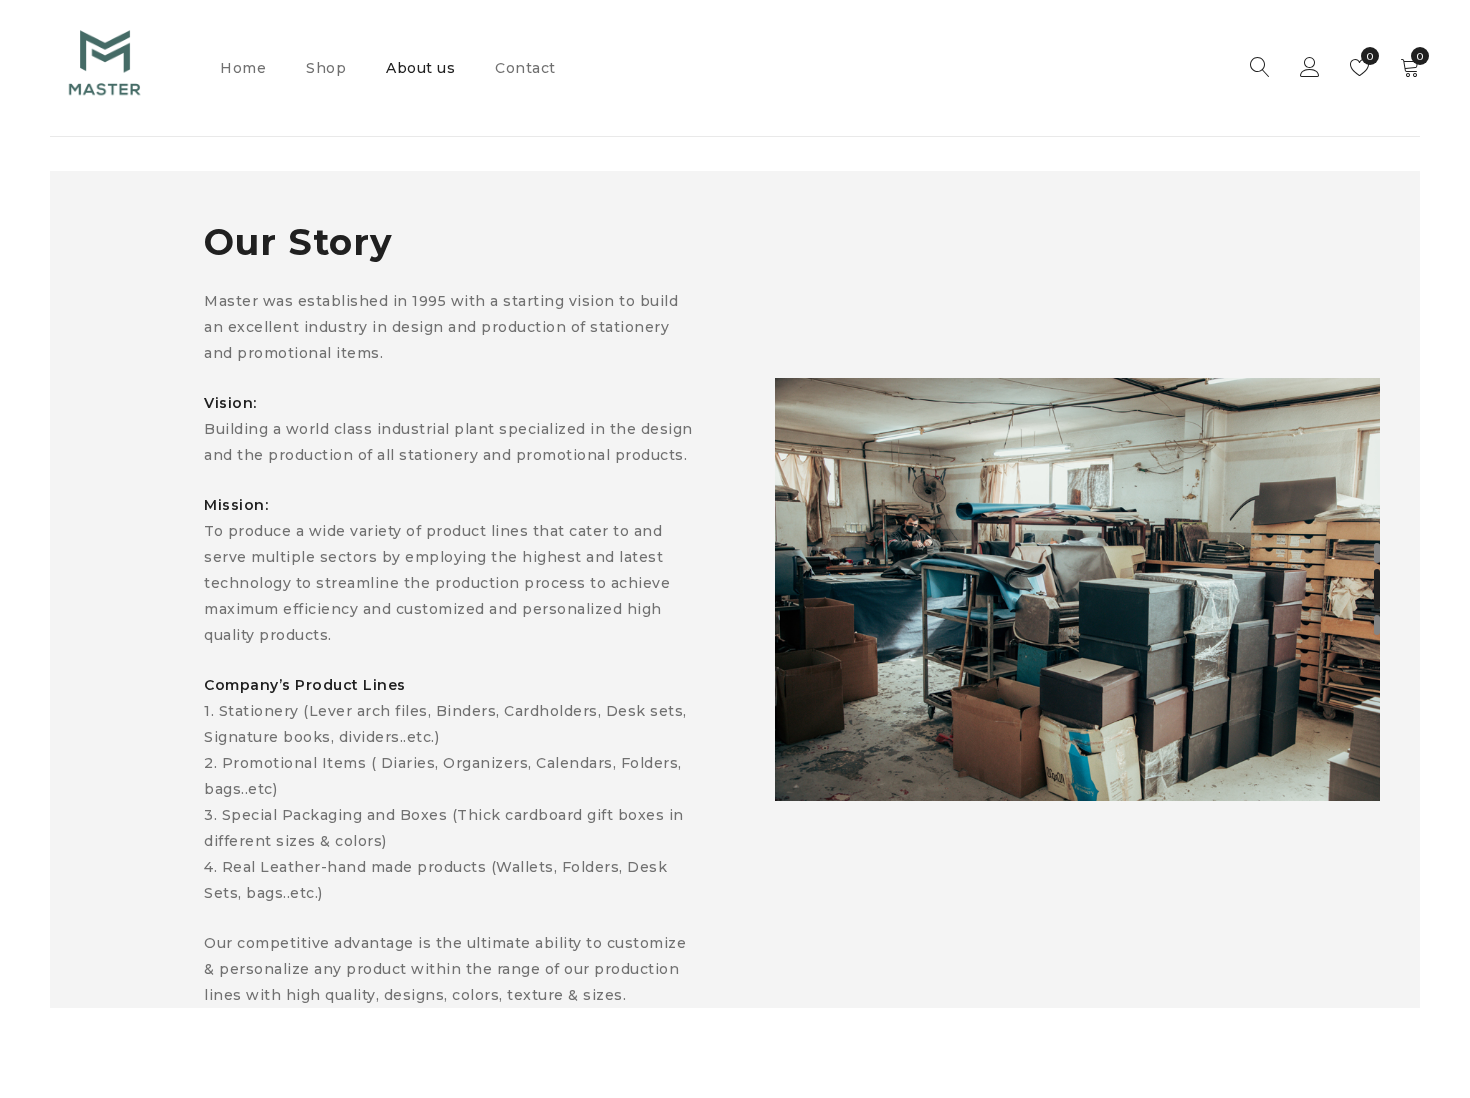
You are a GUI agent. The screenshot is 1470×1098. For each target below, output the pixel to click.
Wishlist (1368, 56)
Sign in (1310, 68)
